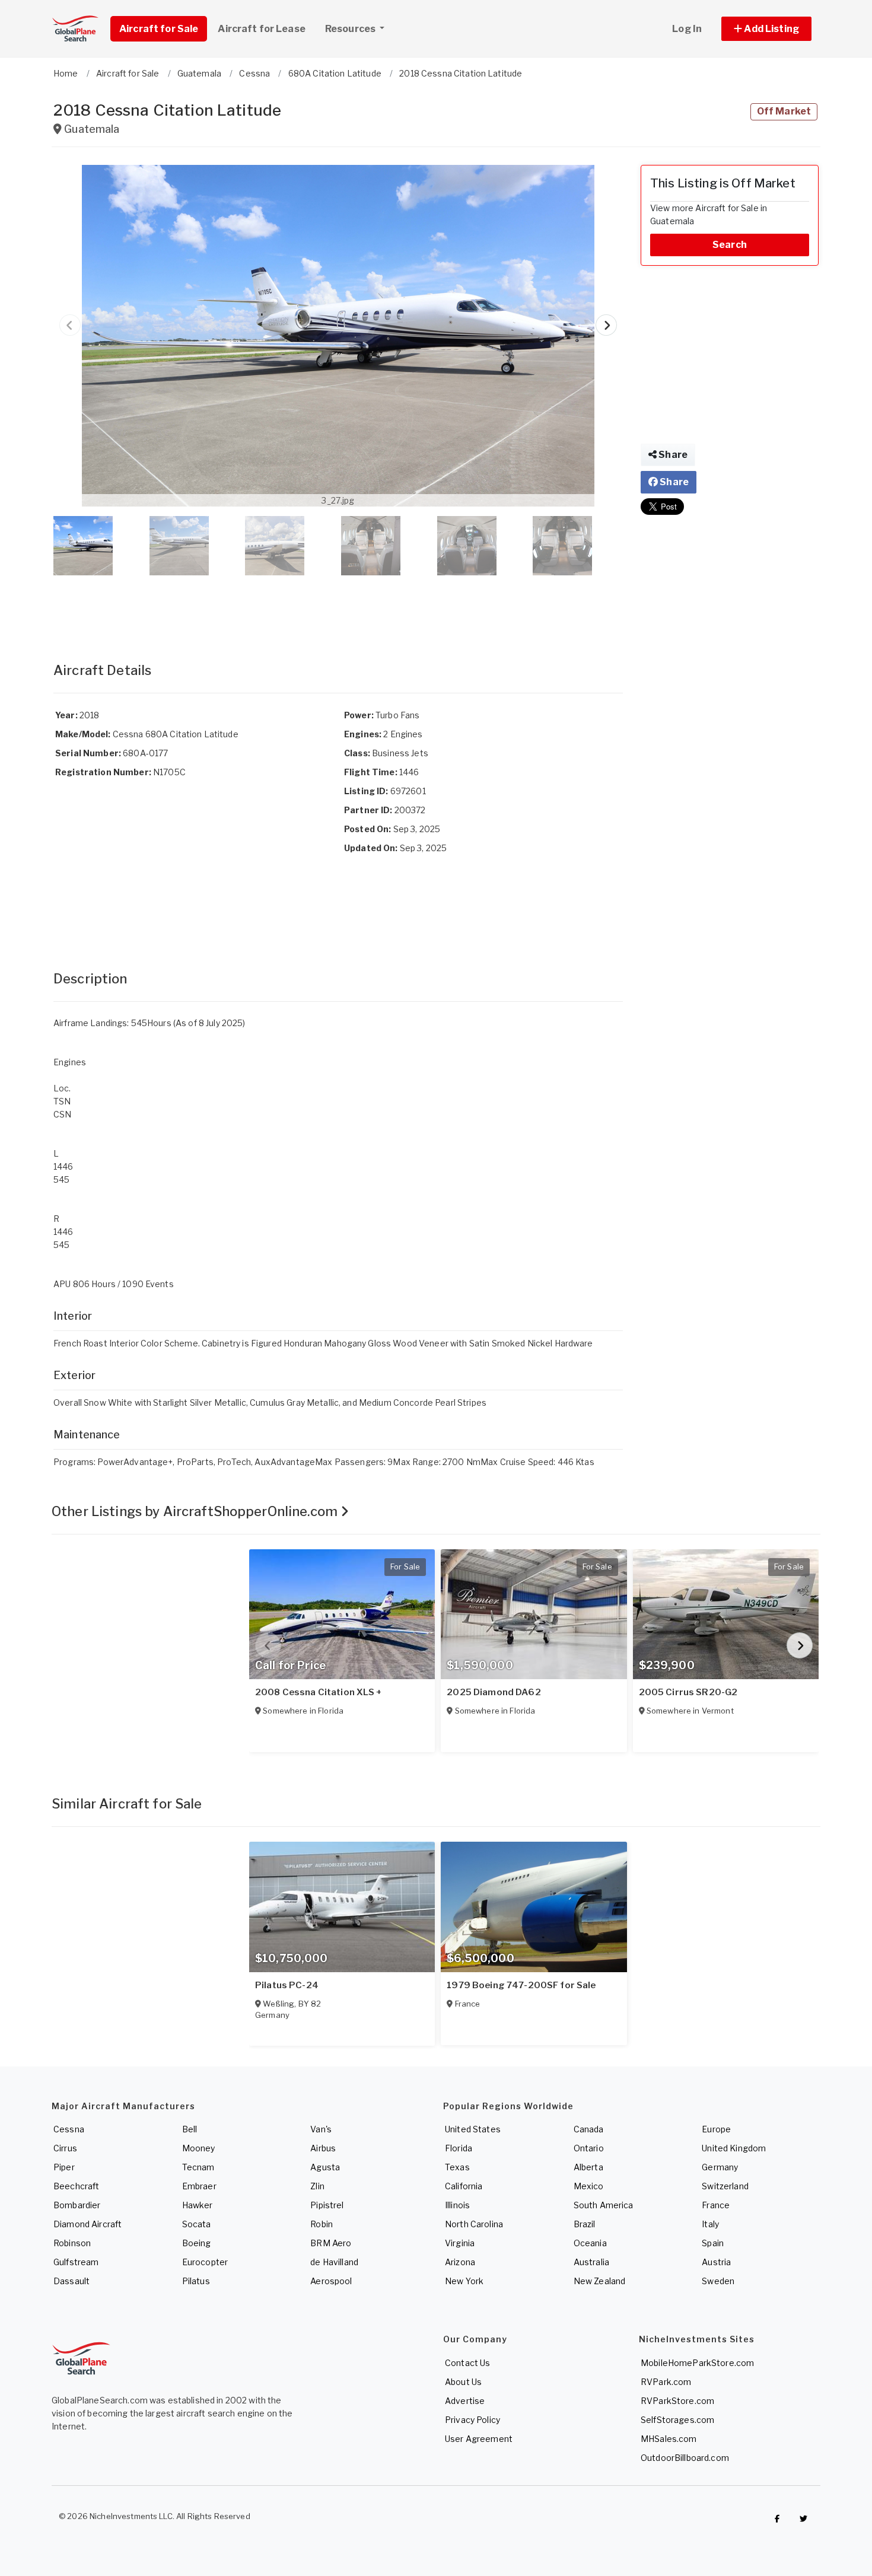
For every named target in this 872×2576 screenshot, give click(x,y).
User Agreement (479, 2439)
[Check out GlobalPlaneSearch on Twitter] (804, 2519)
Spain (713, 2243)
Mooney (199, 2148)
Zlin (317, 2186)
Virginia (460, 2243)
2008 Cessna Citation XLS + (319, 1692)
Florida (459, 2148)
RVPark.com (666, 2382)
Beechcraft (76, 2186)
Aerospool (331, 2281)
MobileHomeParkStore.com (697, 2363)
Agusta (325, 2167)
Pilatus (196, 2281)
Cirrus (65, 2148)
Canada (589, 2129)
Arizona (460, 2262)
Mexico (589, 2186)
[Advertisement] (338, 607)
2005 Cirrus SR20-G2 (688, 1692)
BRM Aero (331, 2243)
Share (672, 455)
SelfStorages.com (677, 2420)
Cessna (69, 2129)
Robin (322, 2224)
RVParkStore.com (677, 2401)
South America (604, 2205)
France (716, 2205)
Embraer (199, 2186)
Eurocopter (205, 2262)
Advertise (465, 2401)
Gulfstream (76, 2262)
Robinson (72, 2243)
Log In (687, 29)
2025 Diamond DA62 (494, 1692)
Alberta (588, 2167)
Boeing (197, 2243)
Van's (321, 2129)
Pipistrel (327, 2205)
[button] (766, 29)
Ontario (589, 2148)
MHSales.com (669, 2439)
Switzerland (725, 2186)
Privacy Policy (472, 2420)
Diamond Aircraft (87, 2224)
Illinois (457, 2205)
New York (464, 2281)
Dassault (71, 2281)
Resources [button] (351, 29)
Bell (190, 2129)
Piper (64, 2167)
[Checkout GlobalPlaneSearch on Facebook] (777, 2519)
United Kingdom (734, 2148)
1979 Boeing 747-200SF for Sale (521, 1985)
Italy (710, 2224)
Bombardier (77, 2205)
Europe (716, 2129)
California (464, 2186)
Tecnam (198, 2167)
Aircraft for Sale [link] (159, 29)
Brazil (585, 2224)
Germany (720, 2167)
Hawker (198, 2205)
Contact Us (467, 2363)
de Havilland (334, 2262)
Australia (591, 2262)
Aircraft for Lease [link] (262, 29)
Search (730, 245)
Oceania (590, 2243)
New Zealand (600, 2281)
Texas (457, 2167)
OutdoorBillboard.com (685, 2458)
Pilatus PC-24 (287, 1985)
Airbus (323, 2148)
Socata (197, 2224)
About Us (463, 2382)
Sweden (718, 2281)
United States (473, 2129)
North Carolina (474, 2224)
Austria (716, 2262)
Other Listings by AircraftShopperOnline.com (196, 1511)
